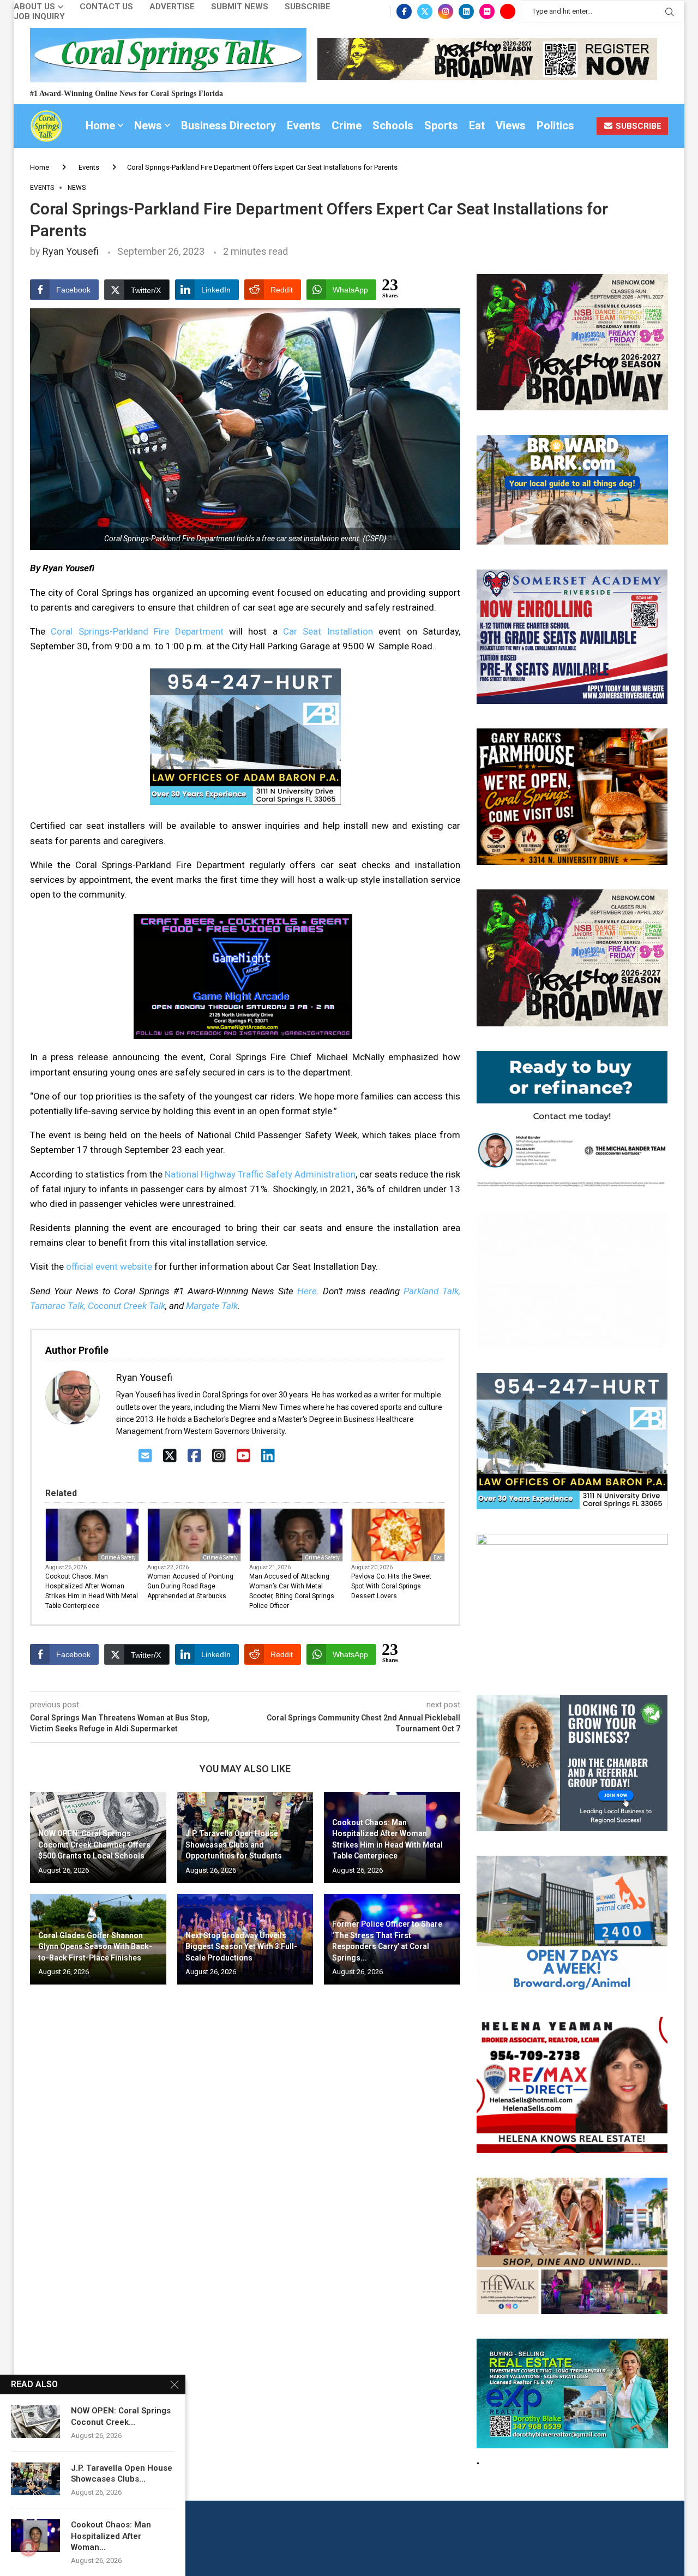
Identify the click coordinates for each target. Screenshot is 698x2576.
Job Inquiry (39, 17)
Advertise (172, 7)
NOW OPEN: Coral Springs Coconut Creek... (121, 2416)
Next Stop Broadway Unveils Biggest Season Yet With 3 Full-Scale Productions (241, 1947)
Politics (555, 125)
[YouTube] (243, 1456)
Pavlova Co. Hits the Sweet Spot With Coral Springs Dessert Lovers (391, 1586)
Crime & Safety (118, 1558)
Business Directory (228, 125)
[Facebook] (404, 11)
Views (511, 125)
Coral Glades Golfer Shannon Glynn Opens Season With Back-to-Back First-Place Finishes (95, 1947)
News (148, 125)
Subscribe (308, 7)
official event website (109, 1266)
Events (304, 125)
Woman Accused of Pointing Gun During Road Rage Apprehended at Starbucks (190, 1586)
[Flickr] (487, 11)
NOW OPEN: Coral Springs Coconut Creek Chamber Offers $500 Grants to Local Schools (94, 1845)
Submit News (240, 7)
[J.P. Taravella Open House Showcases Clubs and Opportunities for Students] (35, 2479)
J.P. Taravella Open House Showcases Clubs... (122, 2473)
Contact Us (106, 7)
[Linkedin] (466, 11)
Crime (347, 125)
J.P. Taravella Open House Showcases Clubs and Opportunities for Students (234, 1845)
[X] (170, 1456)
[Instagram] (446, 11)
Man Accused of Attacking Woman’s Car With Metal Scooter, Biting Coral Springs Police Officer (292, 1591)
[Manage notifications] (28, 2548)
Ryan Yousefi (71, 251)
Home (100, 125)
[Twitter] (425, 11)
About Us (34, 7)
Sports (441, 125)
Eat (477, 125)
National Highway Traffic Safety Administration (260, 1174)
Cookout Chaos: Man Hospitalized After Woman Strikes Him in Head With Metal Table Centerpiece (92, 1591)
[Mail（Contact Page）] (145, 1456)
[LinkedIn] (268, 1456)
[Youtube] (508, 11)
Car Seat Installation (328, 631)
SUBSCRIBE (637, 126)
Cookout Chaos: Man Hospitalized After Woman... (111, 2536)
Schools (393, 125)
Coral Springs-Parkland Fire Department (137, 631)
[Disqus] (245, 2150)
